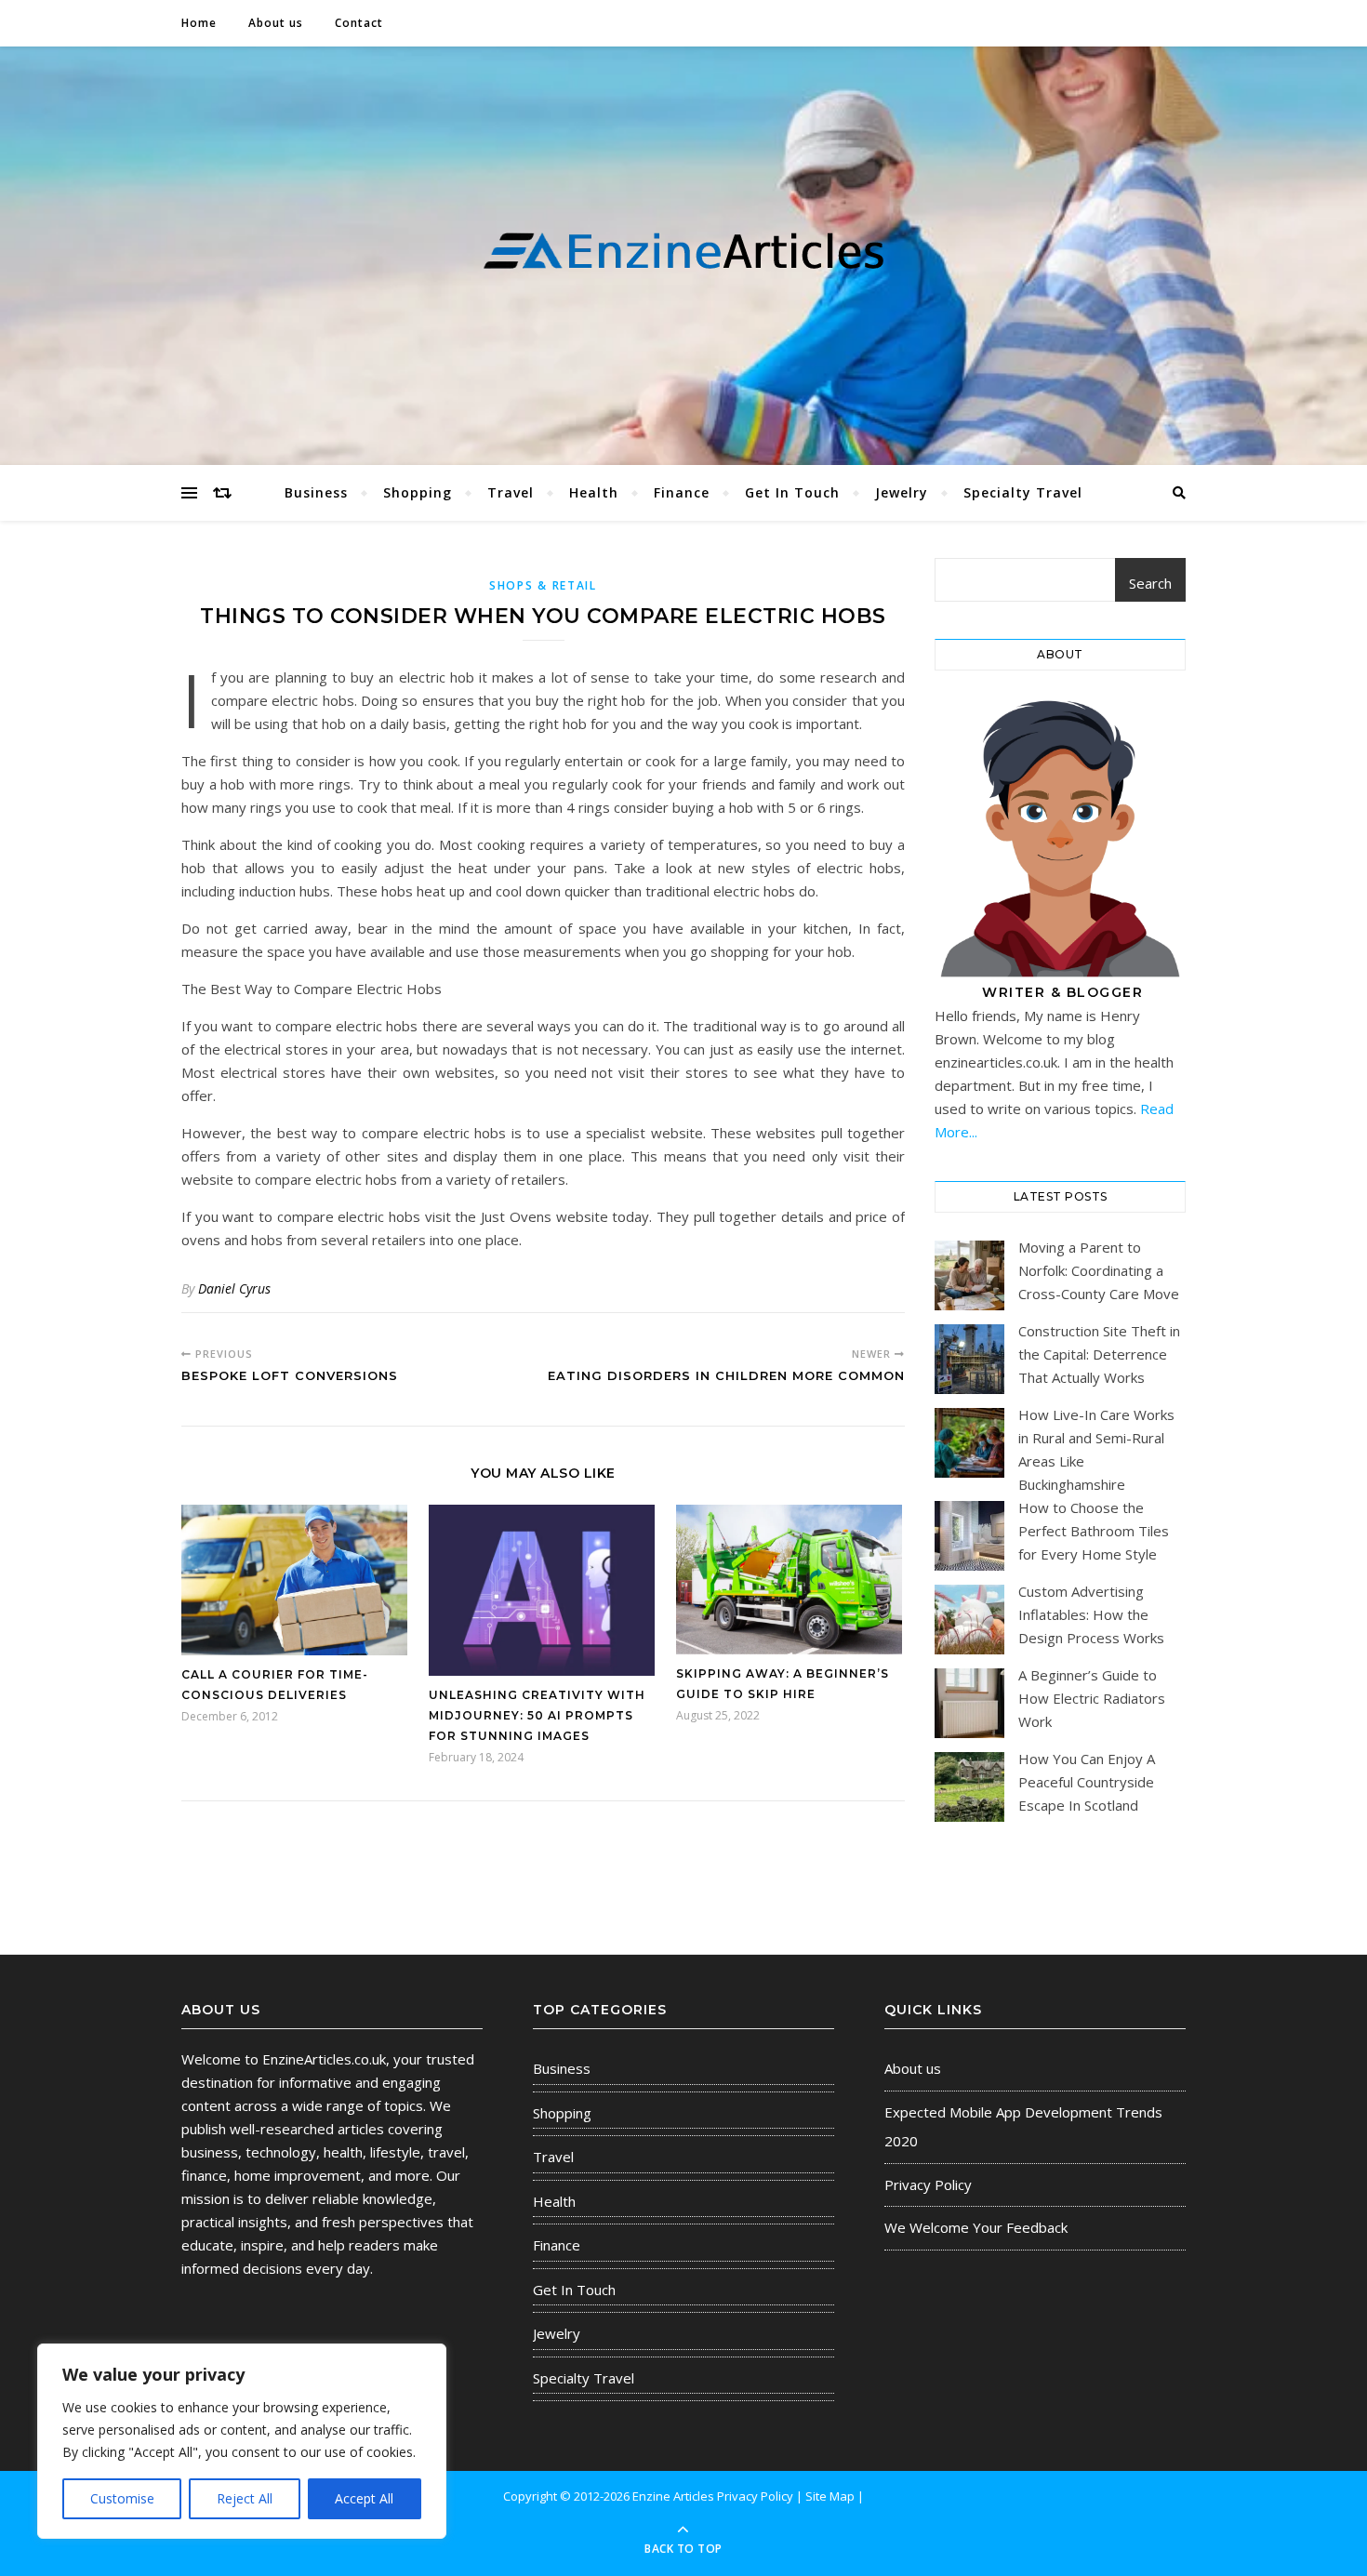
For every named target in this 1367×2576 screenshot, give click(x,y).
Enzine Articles (675, 2496)
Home (199, 23)
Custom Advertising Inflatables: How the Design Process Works (1091, 1614)
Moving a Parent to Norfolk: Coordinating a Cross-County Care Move (1099, 1270)
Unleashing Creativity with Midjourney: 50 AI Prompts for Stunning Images (537, 1715)
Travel (511, 492)
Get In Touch (792, 492)
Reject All (245, 2498)
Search (1150, 583)
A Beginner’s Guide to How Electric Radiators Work (1092, 1698)
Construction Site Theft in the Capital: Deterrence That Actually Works (1099, 1354)
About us (276, 23)
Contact (359, 23)
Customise (122, 2498)
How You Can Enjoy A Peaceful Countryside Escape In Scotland (1087, 1782)
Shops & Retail (543, 585)
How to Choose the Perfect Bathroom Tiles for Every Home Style (1094, 1531)
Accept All (364, 2498)
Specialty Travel (1023, 492)
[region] (242, 2441)
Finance (682, 492)
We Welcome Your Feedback (976, 2227)
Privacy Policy (928, 2184)
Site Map (830, 2496)
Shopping (418, 492)
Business (316, 492)
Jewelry (902, 492)
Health (594, 492)
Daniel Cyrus (234, 1288)
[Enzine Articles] (683, 252)
